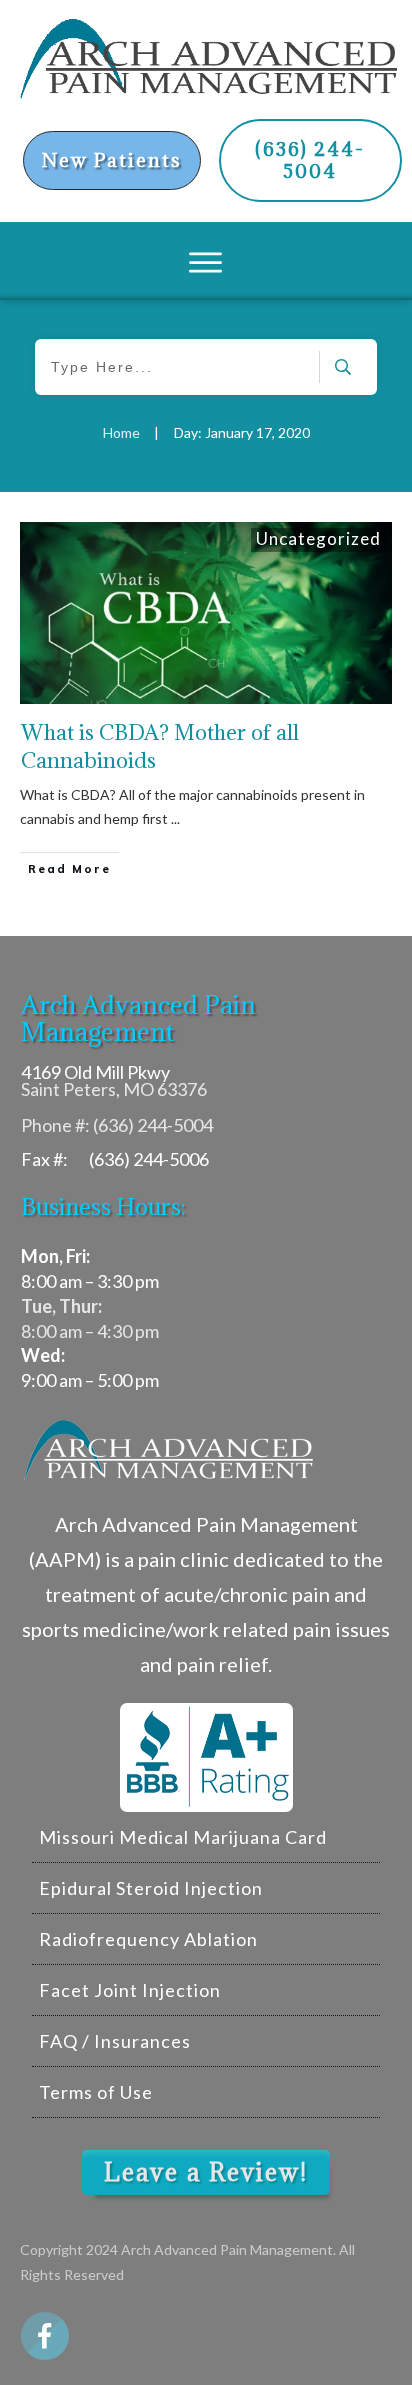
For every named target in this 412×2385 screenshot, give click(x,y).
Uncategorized (318, 538)
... (175, 818)
